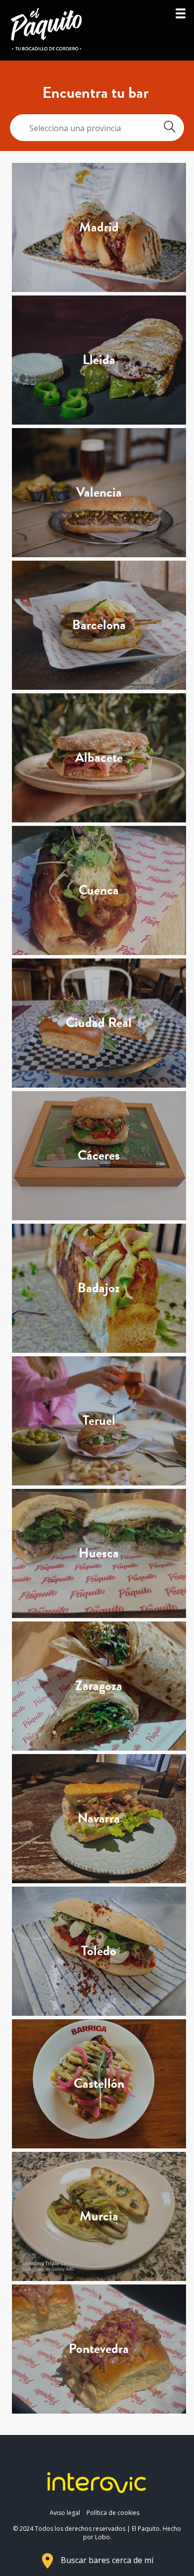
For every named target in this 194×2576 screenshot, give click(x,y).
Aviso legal (65, 2513)
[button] (181, 16)
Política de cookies (113, 2513)
